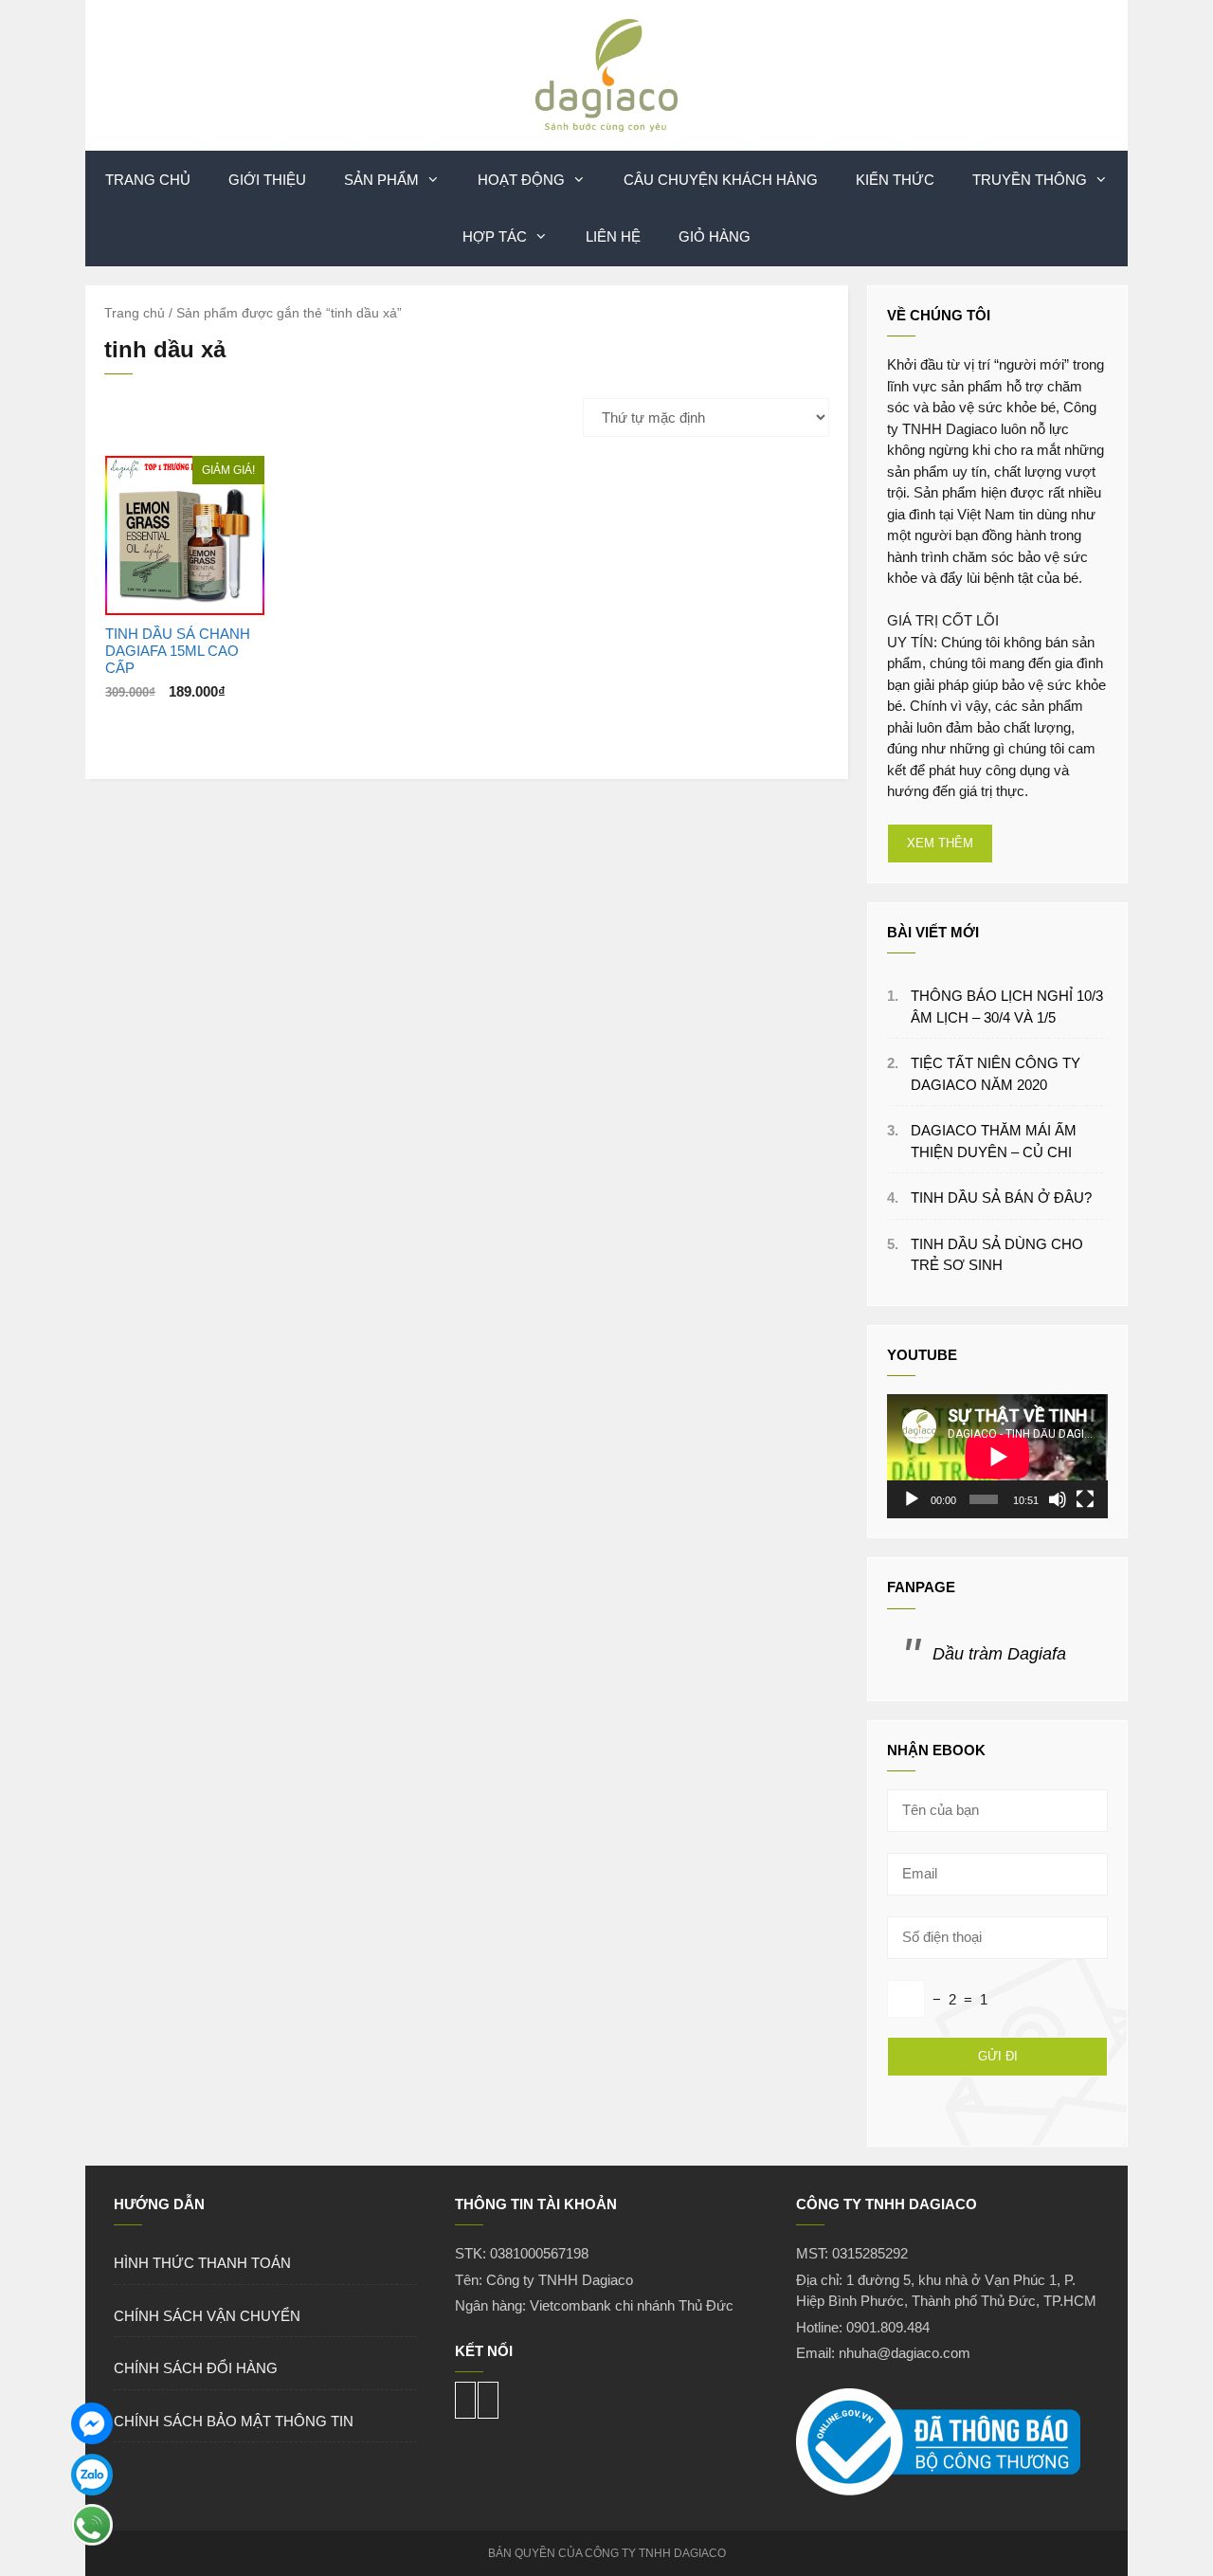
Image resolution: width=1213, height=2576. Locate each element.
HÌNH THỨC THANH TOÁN (202, 2263)
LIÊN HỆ (613, 236)
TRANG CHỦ (148, 180)
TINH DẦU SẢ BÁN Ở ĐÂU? (1001, 1197)
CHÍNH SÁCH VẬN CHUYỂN (207, 2316)
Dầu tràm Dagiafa (999, 1654)
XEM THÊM (940, 843)
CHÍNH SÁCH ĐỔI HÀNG (196, 2368)
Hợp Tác (495, 236)
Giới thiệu (267, 180)
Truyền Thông (1030, 180)
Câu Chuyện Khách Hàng (721, 180)
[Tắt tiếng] (1058, 1499)
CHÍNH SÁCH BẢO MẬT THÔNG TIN (234, 2421)
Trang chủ (135, 313)
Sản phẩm (381, 180)
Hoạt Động (521, 180)
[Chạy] (912, 1499)
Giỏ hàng (715, 236)
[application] (997, 1456)
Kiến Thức (895, 180)
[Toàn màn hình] (1085, 1499)
